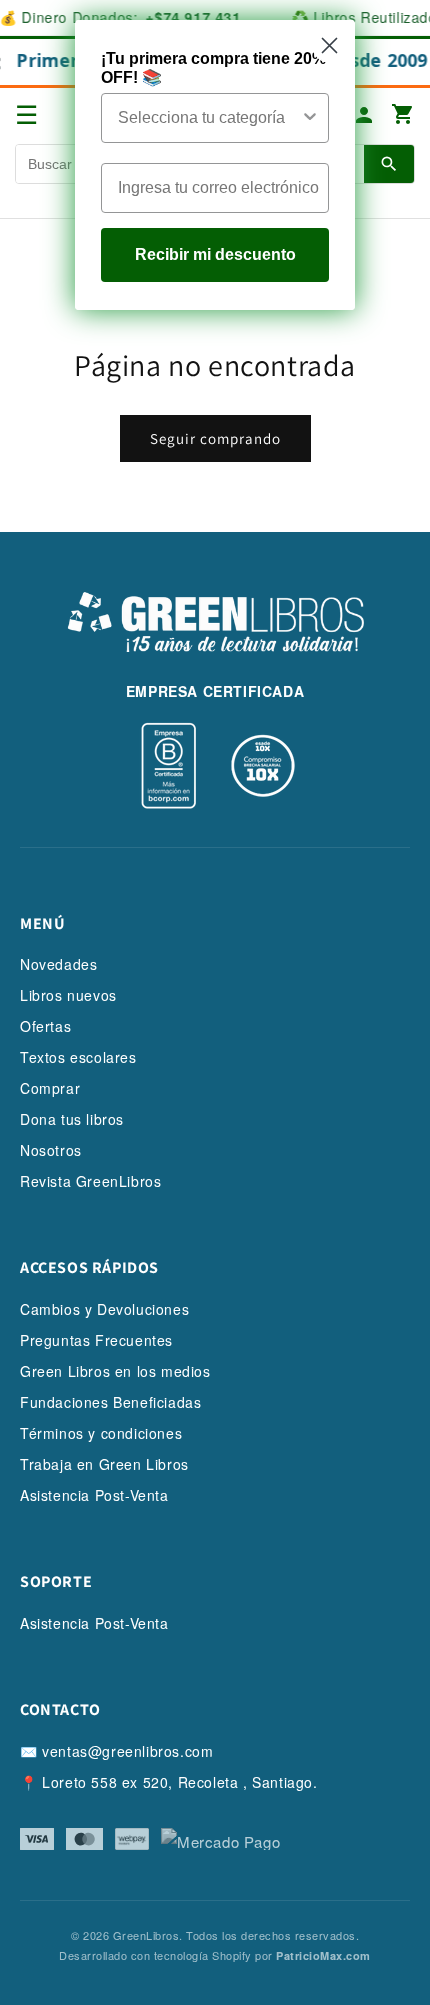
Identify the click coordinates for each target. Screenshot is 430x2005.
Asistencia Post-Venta (94, 1495)
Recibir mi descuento (215, 254)
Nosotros (51, 1150)
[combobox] (209, 118)
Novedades (58, 964)
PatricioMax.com (323, 1955)
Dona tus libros (72, 1119)
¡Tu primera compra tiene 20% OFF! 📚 (213, 68)
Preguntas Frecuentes (96, 1340)
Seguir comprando (215, 438)
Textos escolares (78, 1057)
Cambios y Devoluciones (104, 1309)
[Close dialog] (329, 45)
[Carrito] (403, 115)
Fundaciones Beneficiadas (110, 1402)
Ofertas (45, 1026)
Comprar (50, 1088)
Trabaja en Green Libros (104, 1464)
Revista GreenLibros (90, 1181)
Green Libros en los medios (115, 1371)
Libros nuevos (68, 995)
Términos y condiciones (101, 1433)
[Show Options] (310, 118)
